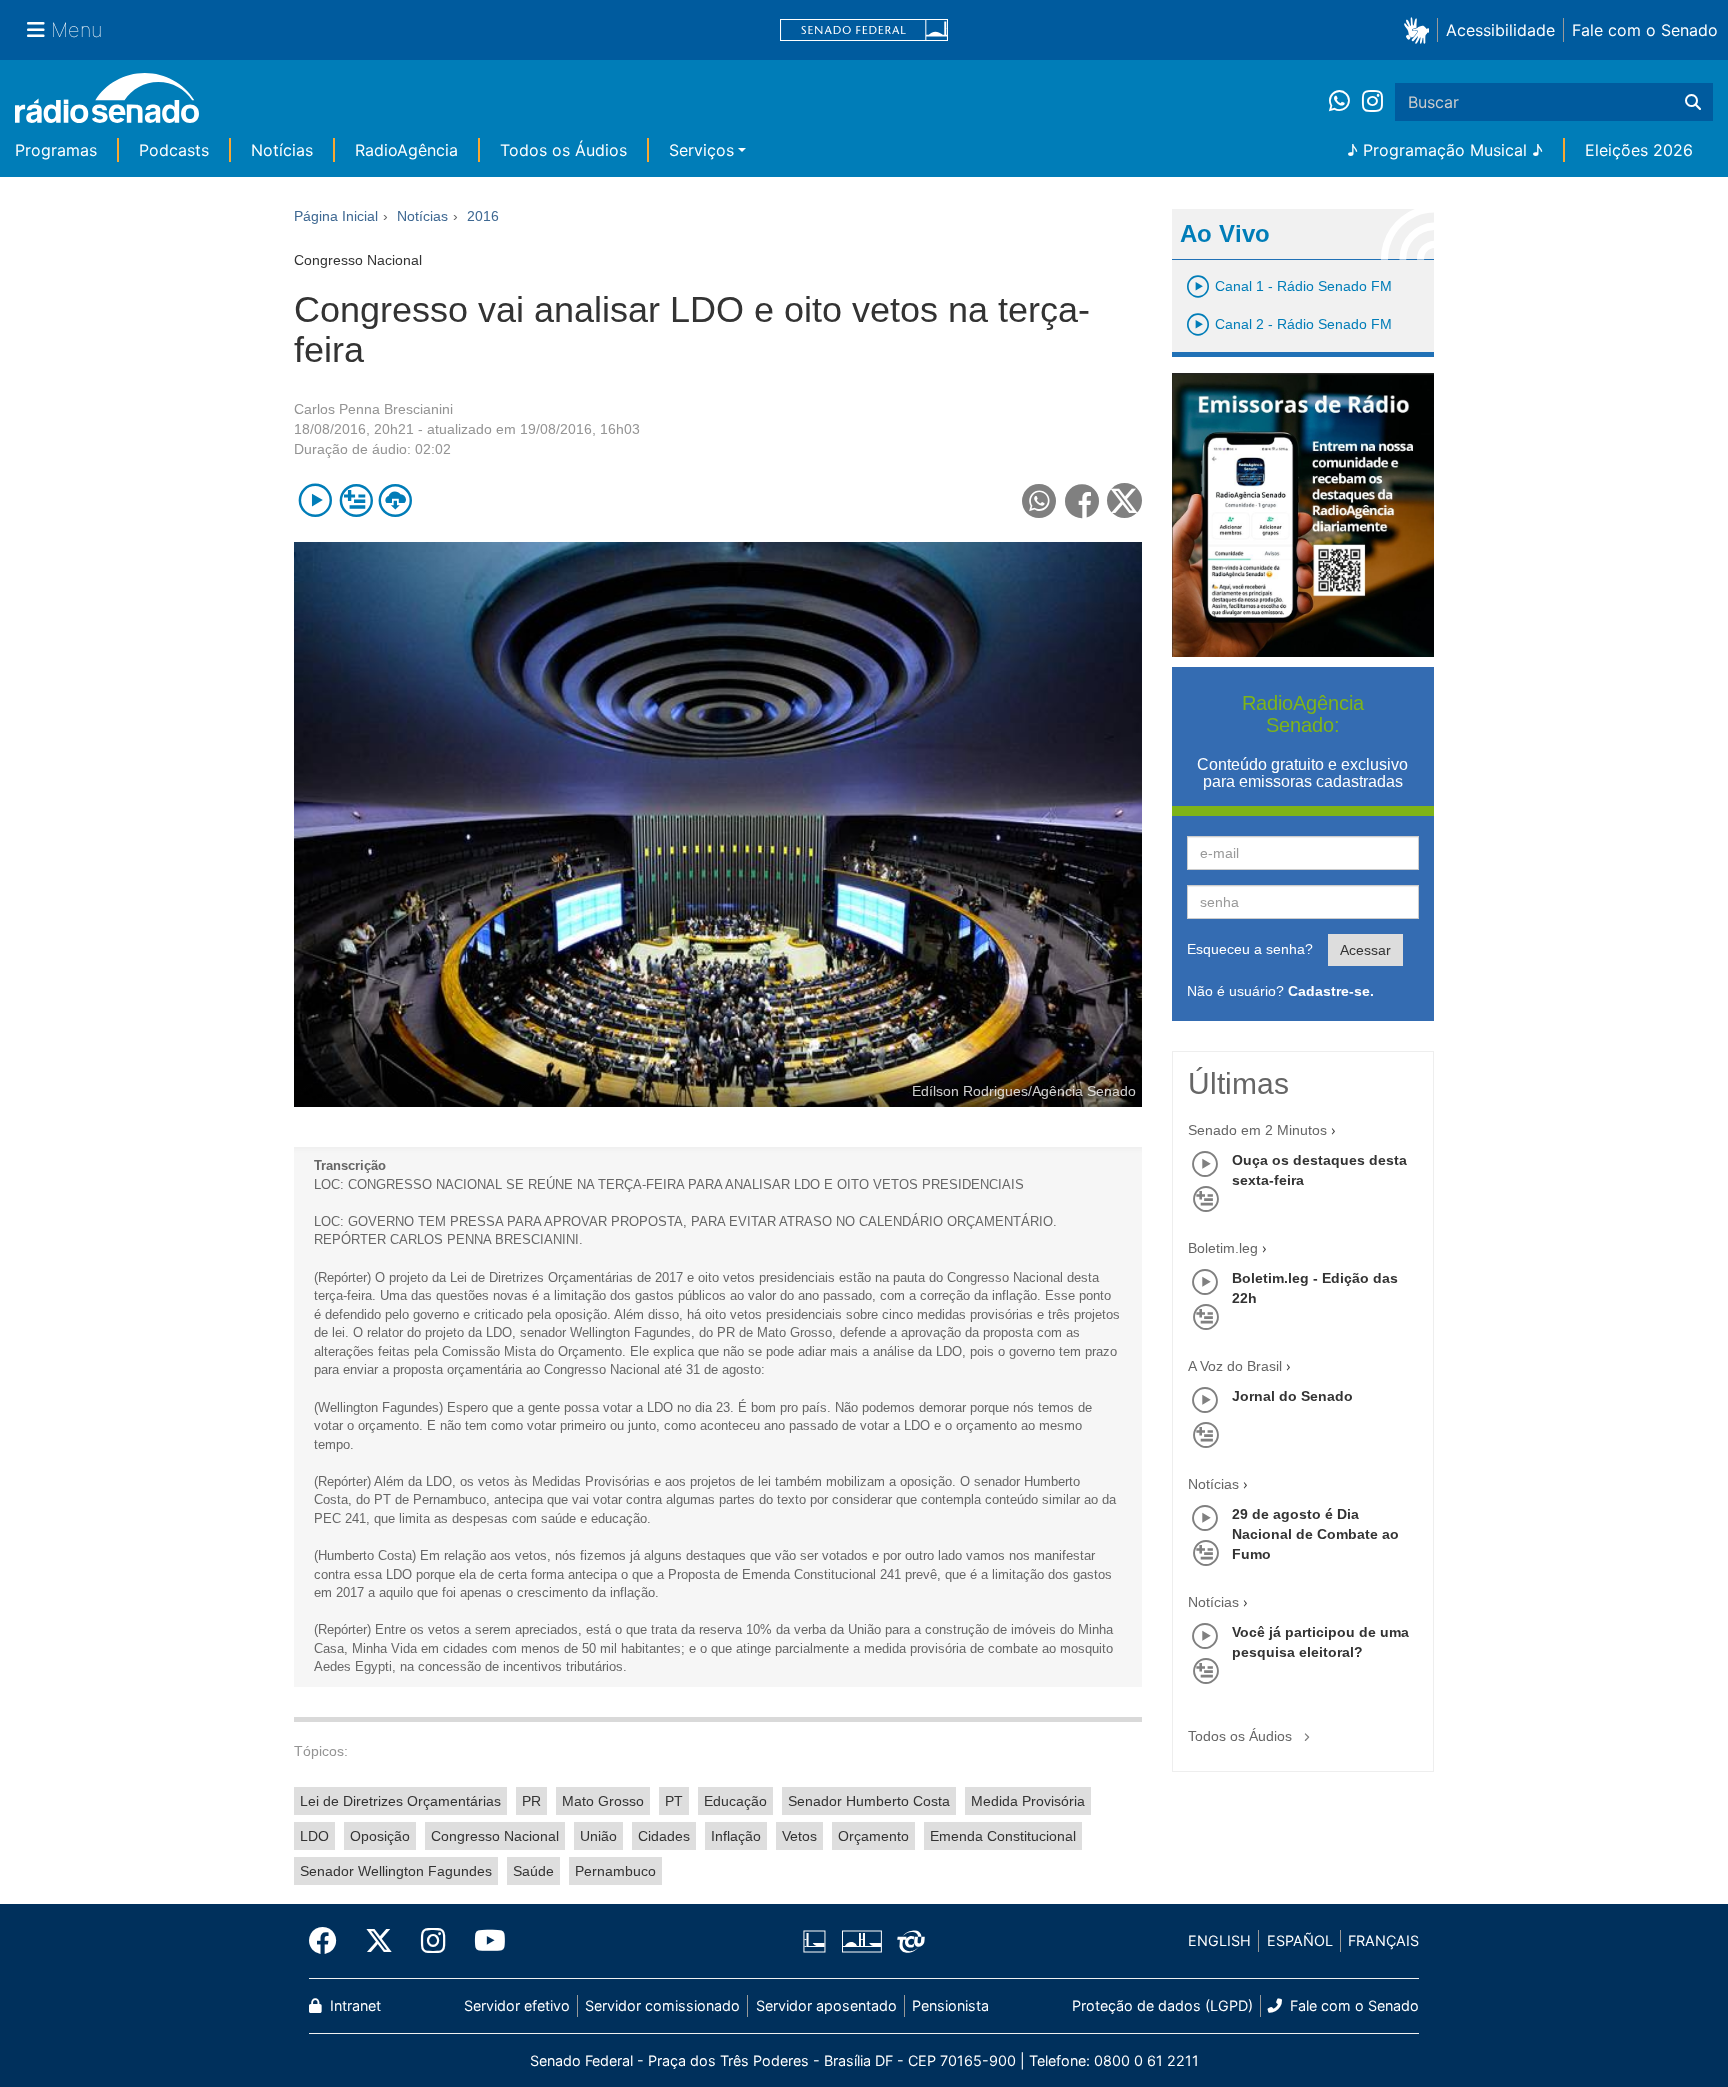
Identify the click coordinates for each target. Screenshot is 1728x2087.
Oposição (380, 1836)
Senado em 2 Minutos (1257, 1130)
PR (531, 1801)
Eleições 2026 (1639, 150)
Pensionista (950, 2005)
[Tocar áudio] (315, 500)
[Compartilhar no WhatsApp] (1039, 500)
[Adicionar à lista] (355, 500)
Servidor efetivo (517, 2005)
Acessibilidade (1500, 30)
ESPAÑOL (1300, 1940)
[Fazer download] (395, 500)
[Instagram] (1372, 102)
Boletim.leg (1223, 1248)
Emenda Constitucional (1003, 1836)
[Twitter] (379, 1941)
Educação (735, 1801)
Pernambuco (615, 1871)
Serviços (701, 150)
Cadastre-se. (1331, 991)
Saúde (533, 1871)
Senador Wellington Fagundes (396, 1871)
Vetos (799, 1836)
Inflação (736, 1836)
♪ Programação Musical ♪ (1445, 150)
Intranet (353, 2005)
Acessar (1365, 950)
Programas (56, 150)
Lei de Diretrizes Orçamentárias (400, 1801)
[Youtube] (483, 1941)
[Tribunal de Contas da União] (907, 1941)
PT (674, 1801)
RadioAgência (406, 150)
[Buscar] (1693, 102)
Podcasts (174, 150)
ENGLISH (1219, 1940)
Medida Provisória (1028, 1801)
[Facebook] (330, 1941)
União (598, 1836)
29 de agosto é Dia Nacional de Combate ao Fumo (1315, 1534)
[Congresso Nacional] (861, 1941)
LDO (314, 1836)
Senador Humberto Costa (869, 1801)
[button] (1420, 29)
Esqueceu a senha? (1250, 949)
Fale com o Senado (1645, 30)
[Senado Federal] (864, 30)
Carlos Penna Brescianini (373, 409)
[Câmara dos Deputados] (818, 1941)
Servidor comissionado (662, 2005)
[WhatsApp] (1345, 102)
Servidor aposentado (826, 2005)
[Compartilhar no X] (1124, 500)
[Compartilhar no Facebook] (1082, 500)
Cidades (664, 1836)
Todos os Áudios (563, 150)
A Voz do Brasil (1235, 1366)
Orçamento (873, 1836)
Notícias (282, 150)
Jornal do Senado (1292, 1396)
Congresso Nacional (495, 1836)
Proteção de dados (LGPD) (1162, 2005)
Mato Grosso (603, 1801)
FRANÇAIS (1383, 1940)
